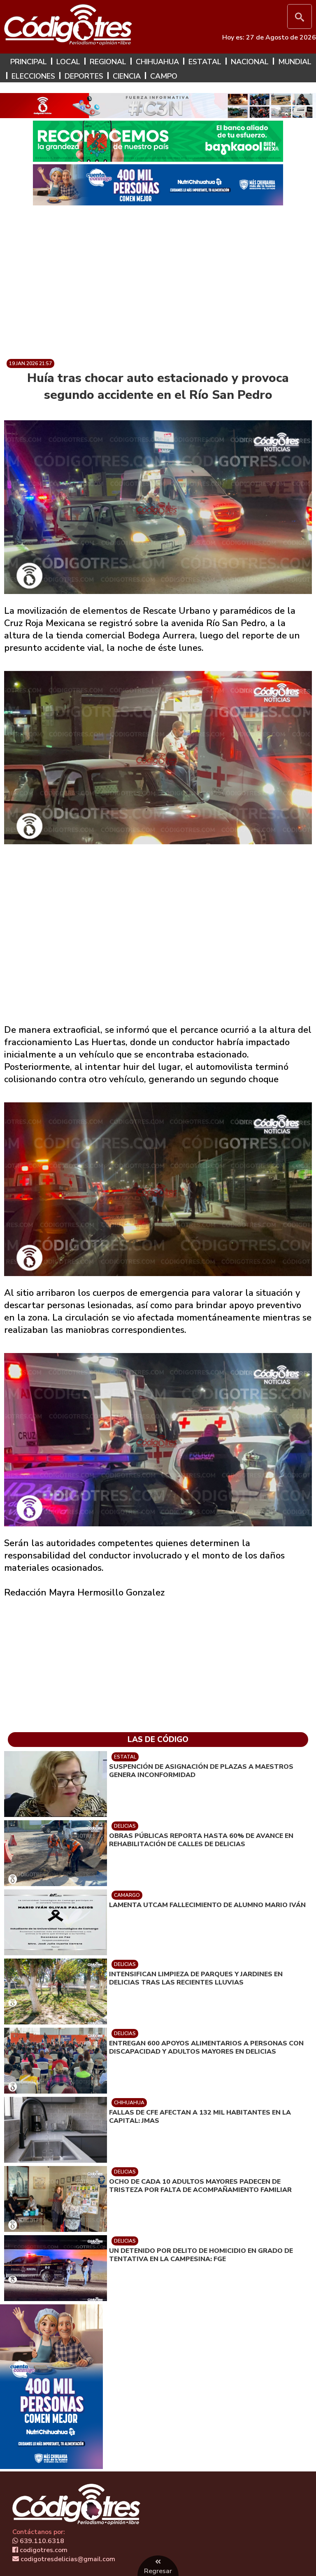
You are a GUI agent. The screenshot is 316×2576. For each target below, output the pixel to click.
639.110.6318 (41, 2541)
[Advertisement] (189, 276)
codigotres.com (43, 2550)
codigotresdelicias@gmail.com (67, 2559)
